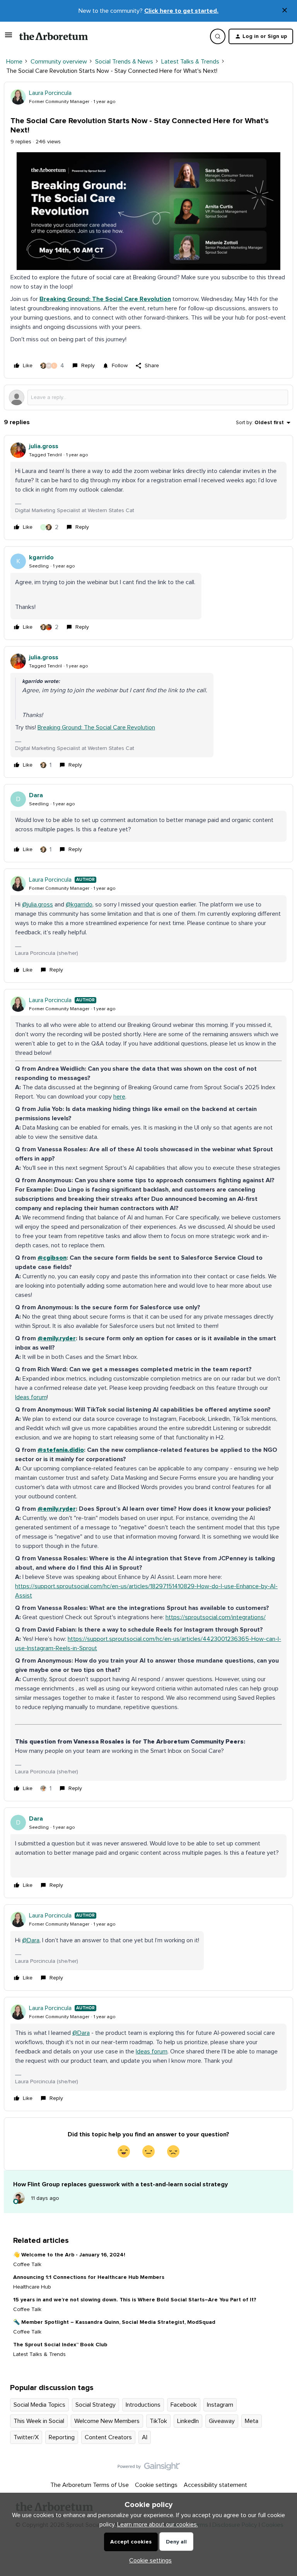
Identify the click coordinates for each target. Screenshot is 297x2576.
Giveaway (222, 2421)
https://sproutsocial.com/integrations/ (216, 1617)
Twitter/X (26, 2437)
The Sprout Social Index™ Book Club (60, 2345)
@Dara (31, 1940)
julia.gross (44, 446)
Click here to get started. (181, 11)
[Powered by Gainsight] (149, 2468)
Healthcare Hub (32, 2287)
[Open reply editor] (148, 397)
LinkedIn (188, 2421)
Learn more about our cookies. (158, 2524)
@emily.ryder (57, 1338)
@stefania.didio (61, 1450)
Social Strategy (96, 2405)
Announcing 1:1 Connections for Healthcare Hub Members (89, 2277)
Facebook (184, 2405)
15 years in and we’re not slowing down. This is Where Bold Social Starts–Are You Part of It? (135, 2300)
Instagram (220, 2405)
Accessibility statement (215, 2485)
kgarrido (41, 557)
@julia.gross (38, 905)
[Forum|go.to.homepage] (54, 36)
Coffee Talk (27, 2265)
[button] (9, 38)
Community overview (59, 62)
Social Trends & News (124, 62)
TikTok (158, 2421)
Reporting (62, 2437)
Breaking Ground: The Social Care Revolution (105, 299)
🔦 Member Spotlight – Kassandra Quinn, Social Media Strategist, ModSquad (114, 2322)
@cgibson (52, 1258)
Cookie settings (156, 2485)
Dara (36, 795)
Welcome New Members (107, 2421)
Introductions (143, 2405)
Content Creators (108, 2437)
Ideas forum (31, 1397)
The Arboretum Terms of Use (90, 2485)
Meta (252, 2421)
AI (145, 2437)
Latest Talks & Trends (190, 62)
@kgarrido (79, 905)
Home (14, 62)
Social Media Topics (39, 2405)
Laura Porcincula (50, 93)
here (119, 1097)
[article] (148, 488)
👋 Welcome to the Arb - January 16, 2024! (69, 2255)
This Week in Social (39, 2421)
